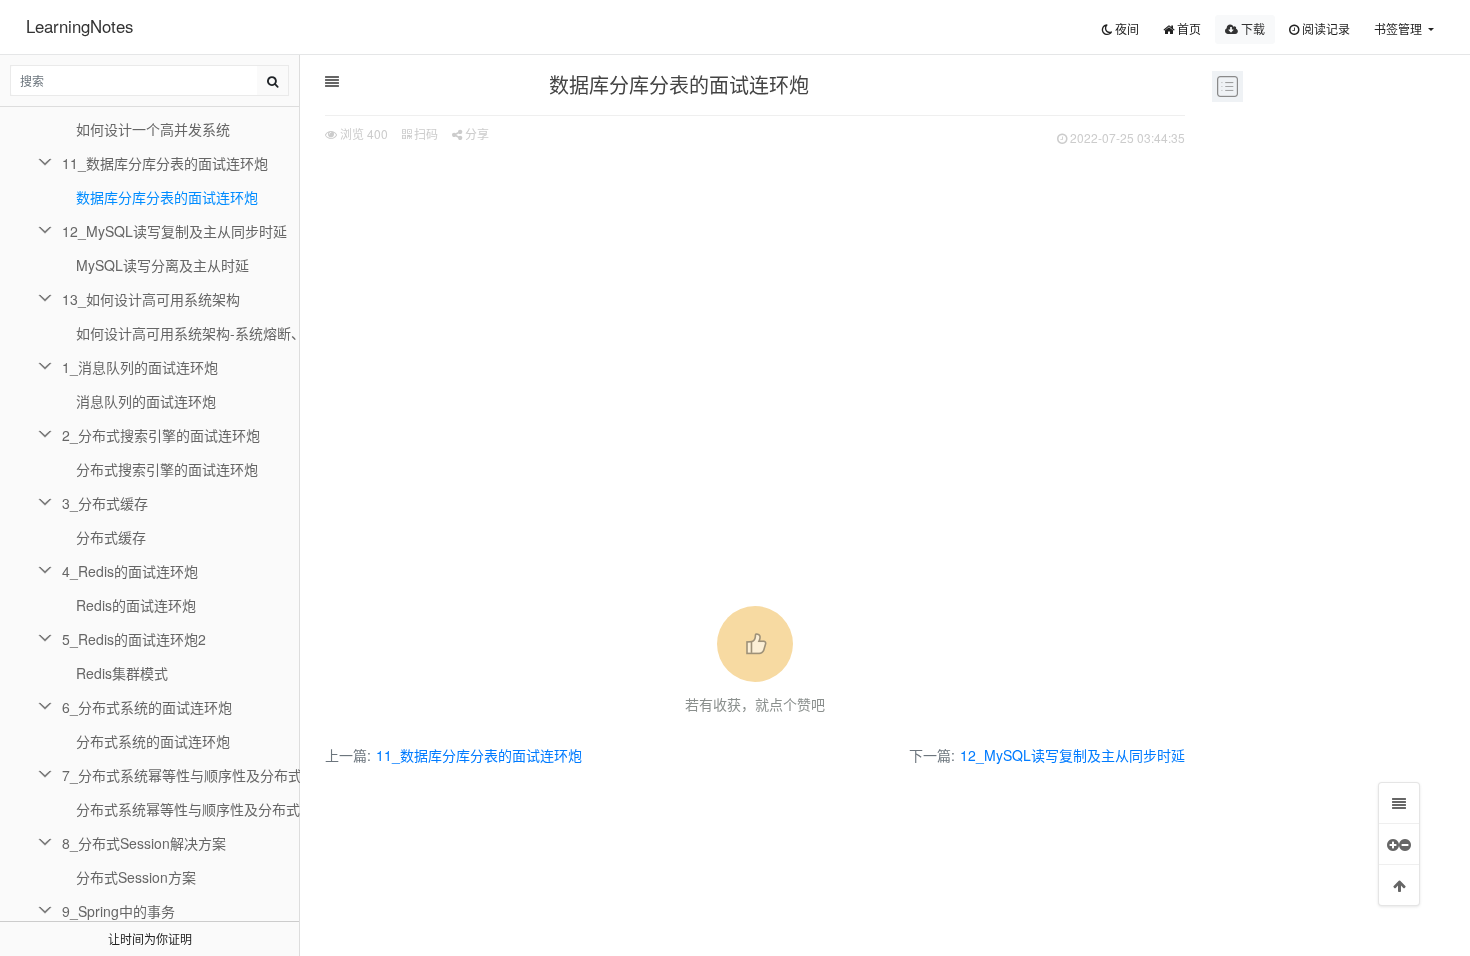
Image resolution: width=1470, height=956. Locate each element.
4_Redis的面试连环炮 (130, 571)
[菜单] (1399, 803)
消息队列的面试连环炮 (146, 401)
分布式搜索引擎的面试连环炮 (167, 469)
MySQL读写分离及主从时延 (162, 265)
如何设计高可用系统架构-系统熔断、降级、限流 (188, 333)
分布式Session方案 (136, 877)
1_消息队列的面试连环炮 (140, 367)
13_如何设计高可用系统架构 (151, 299)
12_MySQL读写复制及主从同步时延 (1072, 755)
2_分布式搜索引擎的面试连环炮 (161, 435)
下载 (1251, 28)
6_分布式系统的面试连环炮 (147, 707)
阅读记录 (1324, 28)
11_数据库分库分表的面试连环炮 (479, 755)
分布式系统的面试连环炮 (153, 741)
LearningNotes (79, 26)
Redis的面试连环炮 (136, 605)
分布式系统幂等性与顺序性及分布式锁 (188, 809)
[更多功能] (1399, 844)
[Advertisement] (755, 301)
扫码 (424, 133)
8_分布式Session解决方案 (144, 843)
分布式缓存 (111, 537)
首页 (1187, 28)
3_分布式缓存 (105, 503)
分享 (475, 133)
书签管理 (1399, 28)
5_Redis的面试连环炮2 (134, 639)
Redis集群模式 (122, 673)
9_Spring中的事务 (118, 911)
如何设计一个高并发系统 (153, 129)
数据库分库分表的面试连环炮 (167, 197)
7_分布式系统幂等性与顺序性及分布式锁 (181, 775)
